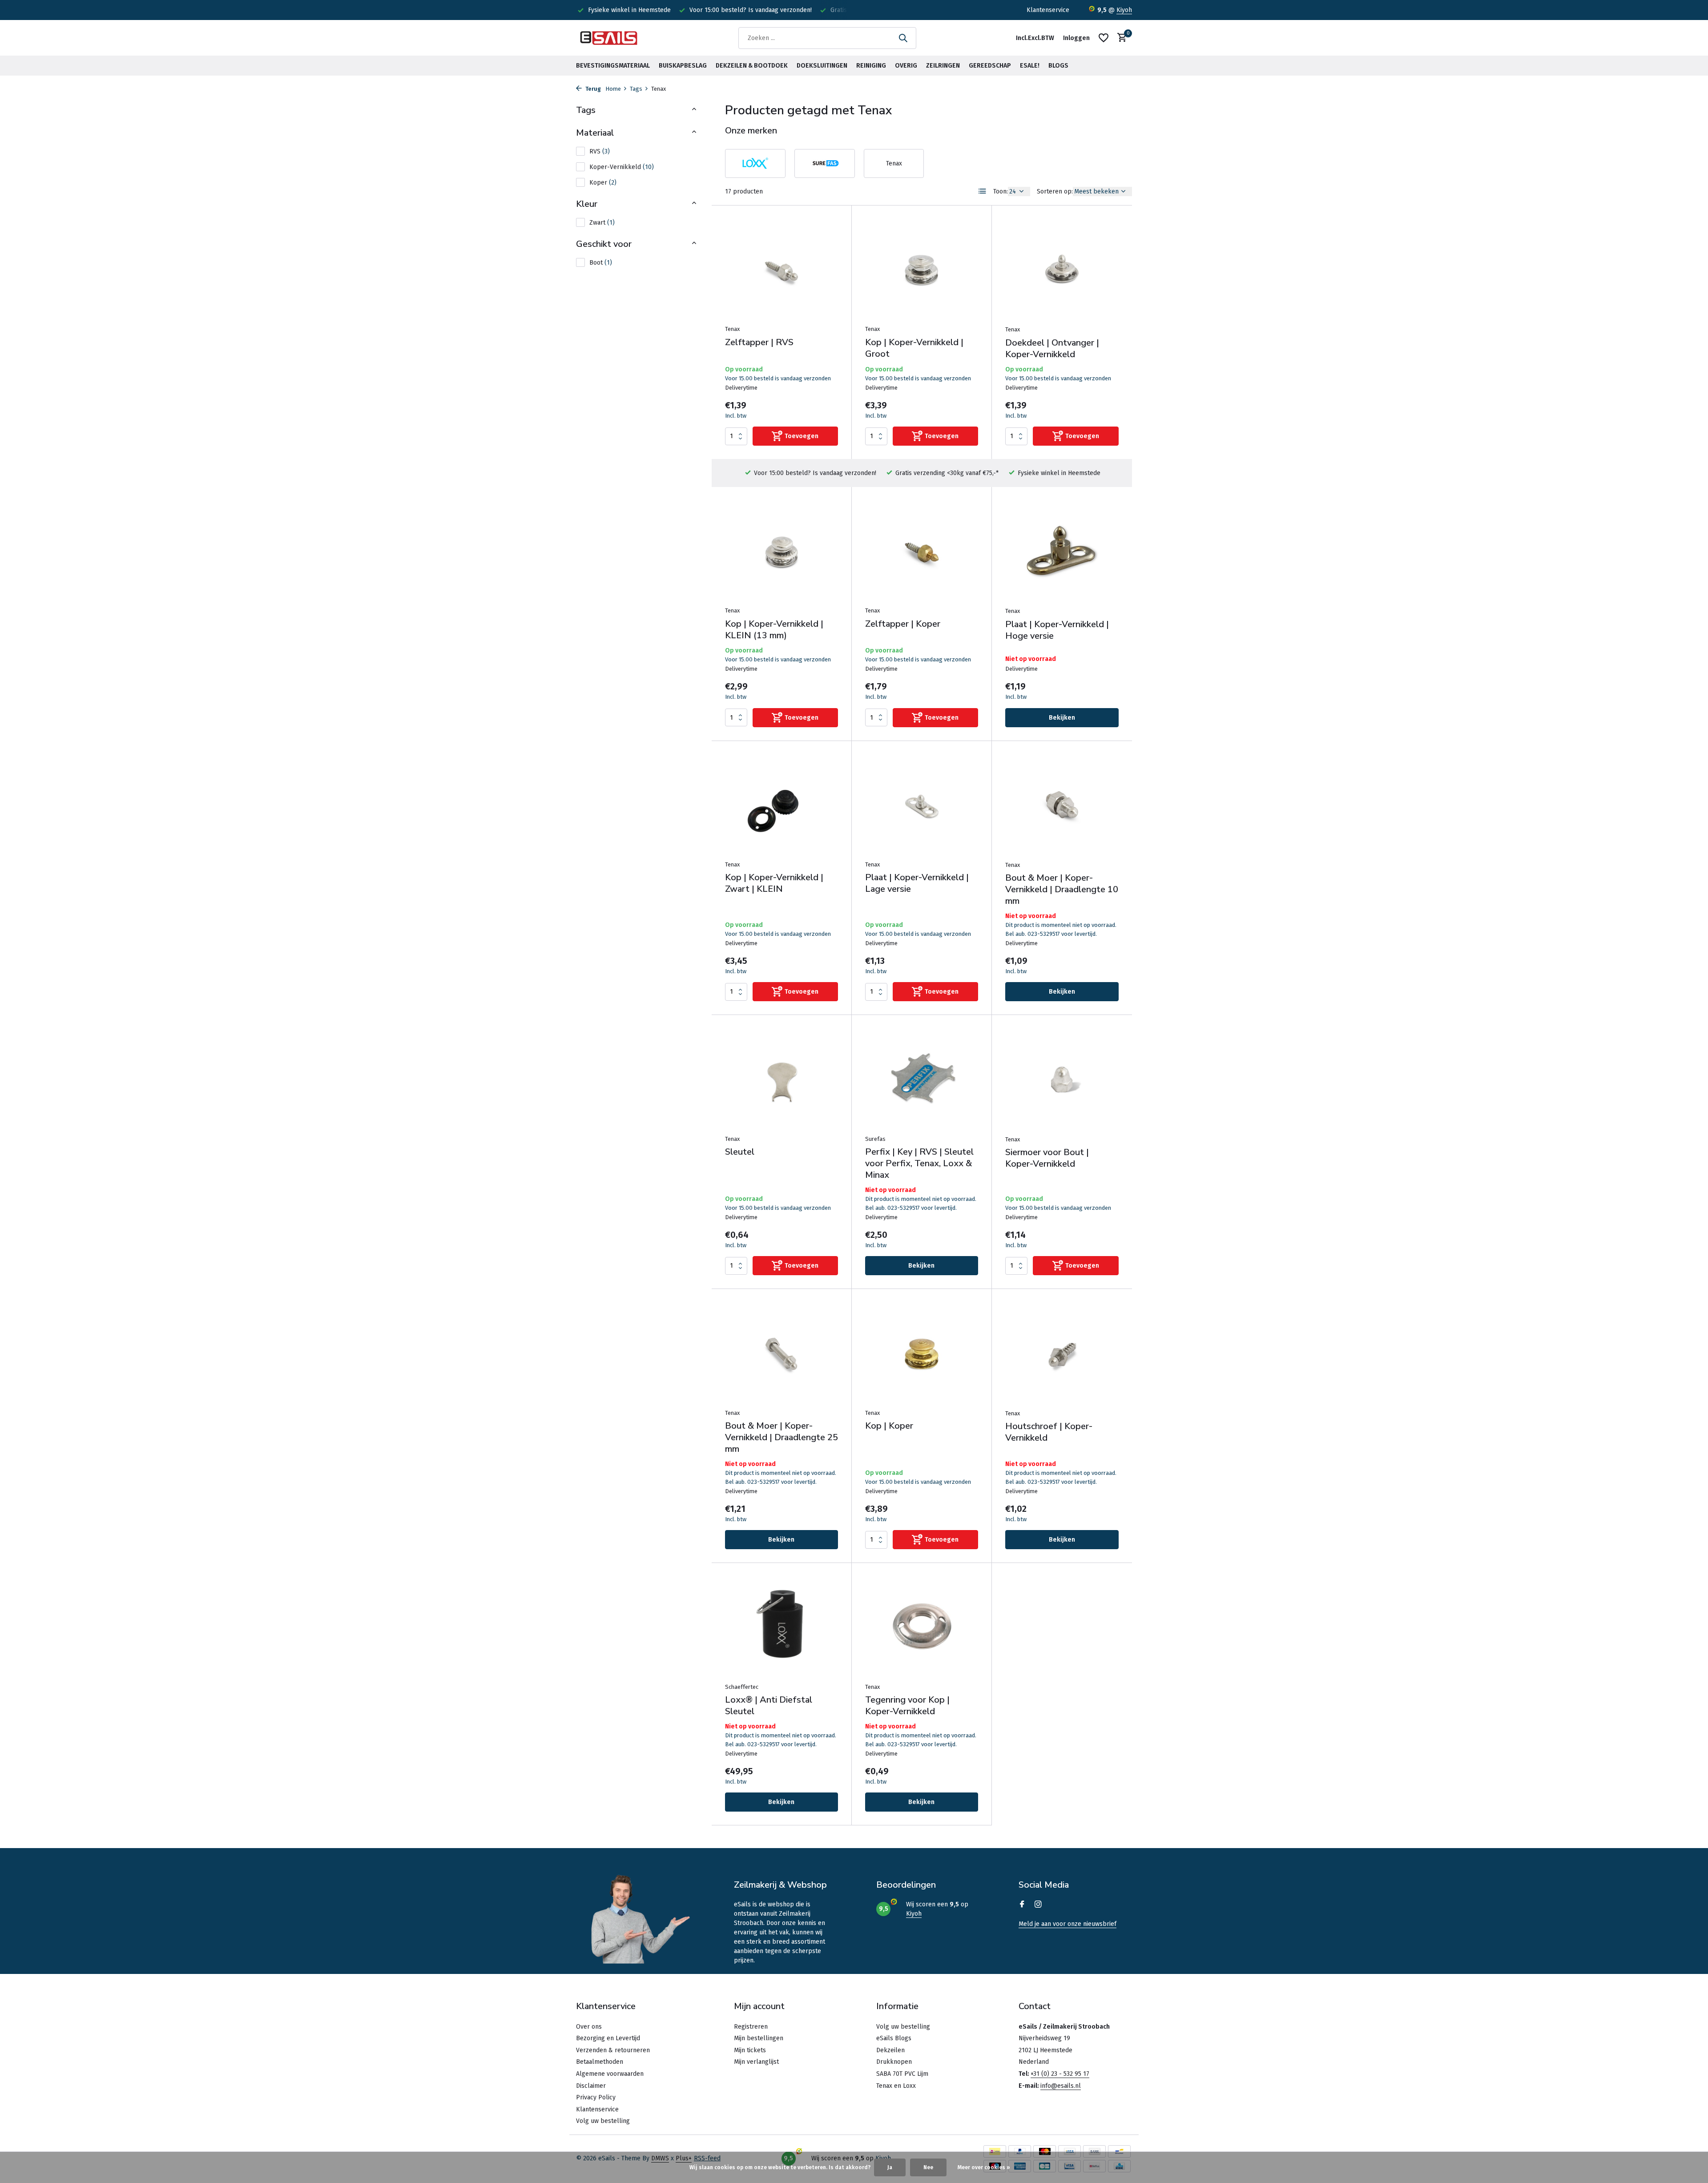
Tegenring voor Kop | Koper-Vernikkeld (907, 1706)
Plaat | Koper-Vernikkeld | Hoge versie (1057, 630)
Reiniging (871, 66)
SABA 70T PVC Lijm (902, 2074)
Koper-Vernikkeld (622, 167)
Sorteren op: (1055, 191)
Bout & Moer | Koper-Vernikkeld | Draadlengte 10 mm (1062, 890)
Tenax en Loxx (896, 2086)
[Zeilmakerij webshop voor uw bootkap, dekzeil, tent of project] (609, 38)
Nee (928, 2167)
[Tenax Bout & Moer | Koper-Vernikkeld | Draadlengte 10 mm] (1062, 805)
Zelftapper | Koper (903, 624)
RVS (600, 151)
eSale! (1030, 66)
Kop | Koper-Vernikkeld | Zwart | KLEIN (774, 883)
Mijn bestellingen (759, 2038)
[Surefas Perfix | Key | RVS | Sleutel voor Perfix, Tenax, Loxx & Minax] (922, 1079)
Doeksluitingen (822, 66)
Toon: (1001, 191)
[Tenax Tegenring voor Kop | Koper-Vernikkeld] (922, 1627)
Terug (592, 89)
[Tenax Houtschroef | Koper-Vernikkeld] (1062, 1353)
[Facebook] (1022, 1905)
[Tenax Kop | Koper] (922, 1353)
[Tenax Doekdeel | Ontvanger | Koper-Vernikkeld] (1062, 270)
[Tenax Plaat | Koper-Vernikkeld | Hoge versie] (1062, 551)
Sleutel (740, 1152)
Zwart (602, 223)
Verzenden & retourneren (613, 2050)
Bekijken (1062, 718)
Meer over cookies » (984, 2167)
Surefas (875, 1139)
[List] (983, 191)
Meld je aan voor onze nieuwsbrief (1067, 1924)
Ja (890, 2167)
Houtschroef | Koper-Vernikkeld (1049, 1432)
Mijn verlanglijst (756, 2062)
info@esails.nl (1061, 2086)
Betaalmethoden (600, 2062)
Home (613, 89)
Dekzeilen (890, 2050)
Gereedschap (990, 66)
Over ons (589, 2027)
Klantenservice (1048, 10)
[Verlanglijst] (1104, 38)
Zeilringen (943, 66)
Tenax (732, 329)
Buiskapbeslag (683, 66)
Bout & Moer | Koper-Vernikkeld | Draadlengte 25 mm (781, 1438)
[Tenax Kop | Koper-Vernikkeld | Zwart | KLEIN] (781, 805)
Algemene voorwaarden (610, 2074)
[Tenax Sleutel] (781, 1079)
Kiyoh (1124, 10)
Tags (636, 89)
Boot (601, 263)
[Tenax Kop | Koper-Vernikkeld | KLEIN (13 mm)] (781, 551)
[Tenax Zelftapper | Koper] (922, 551)
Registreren (751, 2027)
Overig (906, 66)
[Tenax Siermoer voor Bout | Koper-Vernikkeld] (1062, 1079)
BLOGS (1058, 66)
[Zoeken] (903, 38)
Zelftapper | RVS (759, 342)
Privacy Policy (596, 2097)
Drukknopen (894, 2062)
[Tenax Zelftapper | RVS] (781, 269)
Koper (603, 183)
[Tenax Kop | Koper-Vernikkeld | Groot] (922, 269)
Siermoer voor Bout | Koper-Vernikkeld (1047, 1158)
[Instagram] (1038, 1905)
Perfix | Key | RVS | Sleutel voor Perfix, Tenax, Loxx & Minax (919, 1164)
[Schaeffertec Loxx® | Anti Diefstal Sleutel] (781, 1627)
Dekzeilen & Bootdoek (752, 66)
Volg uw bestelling (603, 2121)
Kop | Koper (889, 1426)
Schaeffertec (742, 1687)
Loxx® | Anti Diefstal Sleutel (769, 1706)
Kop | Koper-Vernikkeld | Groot (914, 348)
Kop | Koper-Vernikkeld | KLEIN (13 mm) (774, 630)
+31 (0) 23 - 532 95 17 (1060, 2074)
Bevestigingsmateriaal (613, 66)
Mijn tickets (750, 2050)
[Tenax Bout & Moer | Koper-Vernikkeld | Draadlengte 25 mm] (781, 1353)
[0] (1120, 38)
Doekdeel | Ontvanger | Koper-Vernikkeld (1052, 349)
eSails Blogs (894, 2038)
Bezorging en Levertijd (608, 2038)
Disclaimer (591, 2086)
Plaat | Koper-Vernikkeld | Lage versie (917, 883)
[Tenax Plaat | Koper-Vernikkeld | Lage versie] (922, 805)
